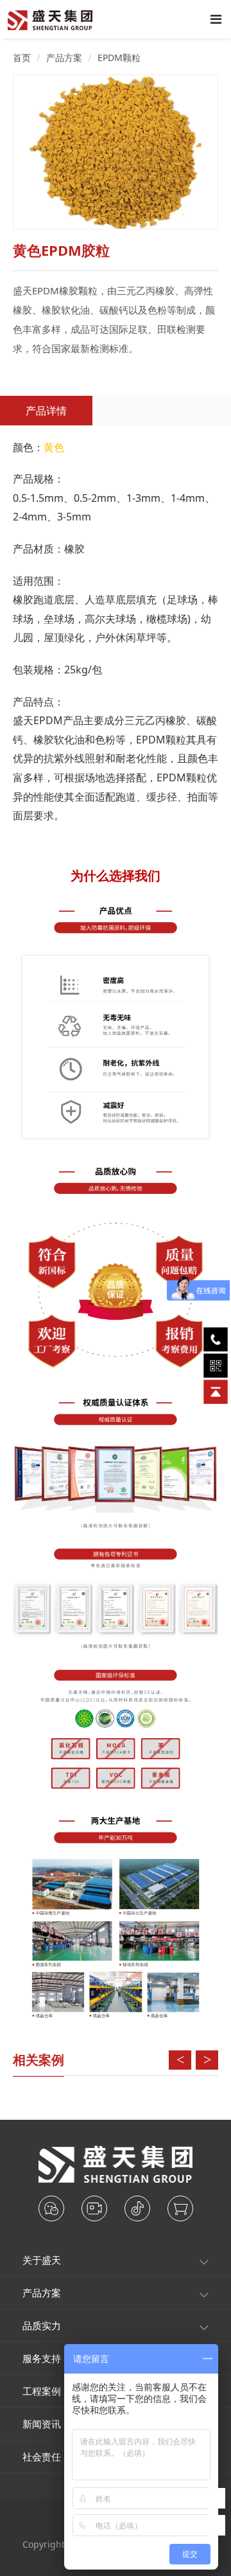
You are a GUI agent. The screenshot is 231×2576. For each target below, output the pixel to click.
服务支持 (42, 2358)
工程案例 (42, 2391)
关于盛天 (42, 2260)
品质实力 (42, 2325)
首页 (22, 58)
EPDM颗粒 (119, 58)
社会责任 (42, 2456)
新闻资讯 (42, 2424)
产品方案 (64, 58)
